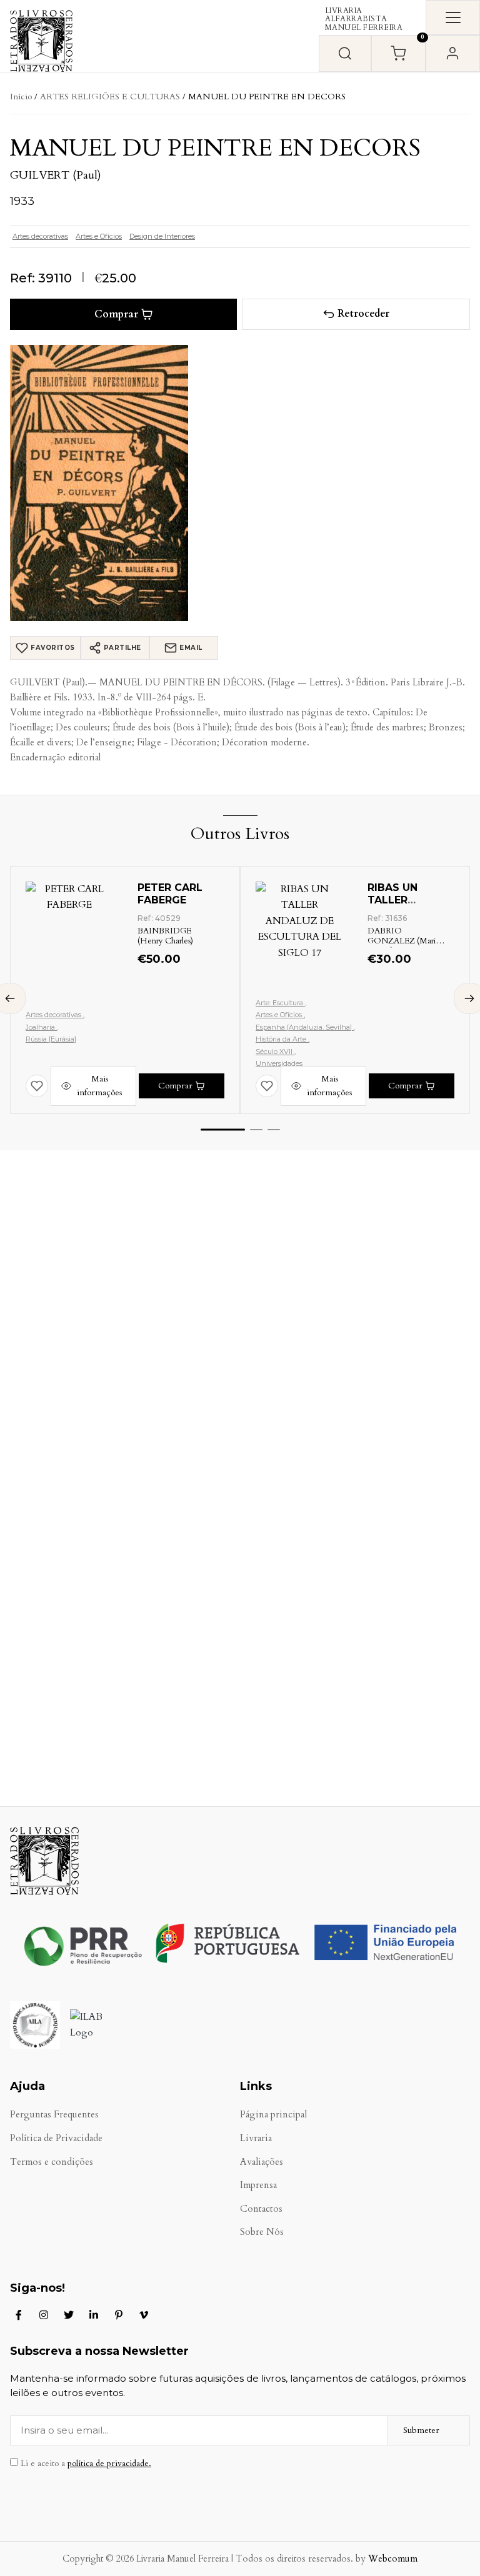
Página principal (273, 2115)
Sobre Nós (262, 2232)
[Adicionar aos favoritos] (37, 1086)
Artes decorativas (40, 236)
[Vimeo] (144, 2315)
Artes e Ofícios (99, 236)
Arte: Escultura (280, 1003)
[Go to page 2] (256, 1130)
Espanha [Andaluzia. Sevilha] (305, 1027)
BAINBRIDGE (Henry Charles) (165, 936)
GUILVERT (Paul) (56, 175)
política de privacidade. (109, 2464)
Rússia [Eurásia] (51, 1039)
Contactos (261, 2209)
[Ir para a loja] (345, 53)
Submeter (421, 2430)
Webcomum (393, 2559)
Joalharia (41, 1027)
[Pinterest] (119, 2315)
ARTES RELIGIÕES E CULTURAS (110, 97)
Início (21, 97)
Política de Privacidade (56, 2138)
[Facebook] (19, 2315)
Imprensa (258, 2185)
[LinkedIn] (94, 2315)
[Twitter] (69, 2315)
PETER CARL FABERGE (170, 894)
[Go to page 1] (223, 1130)
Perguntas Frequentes (54, 2115)
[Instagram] (44, 2315)
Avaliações (262, 2162)
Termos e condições (52, 2162)
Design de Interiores (162, 236)
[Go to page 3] (274, 1130)
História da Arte (282, 1039)
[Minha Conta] (453, 53)
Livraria (256, 2138)
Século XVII (275, 1052)
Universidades (279, 1063)
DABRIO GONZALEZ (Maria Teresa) (403, 941)
